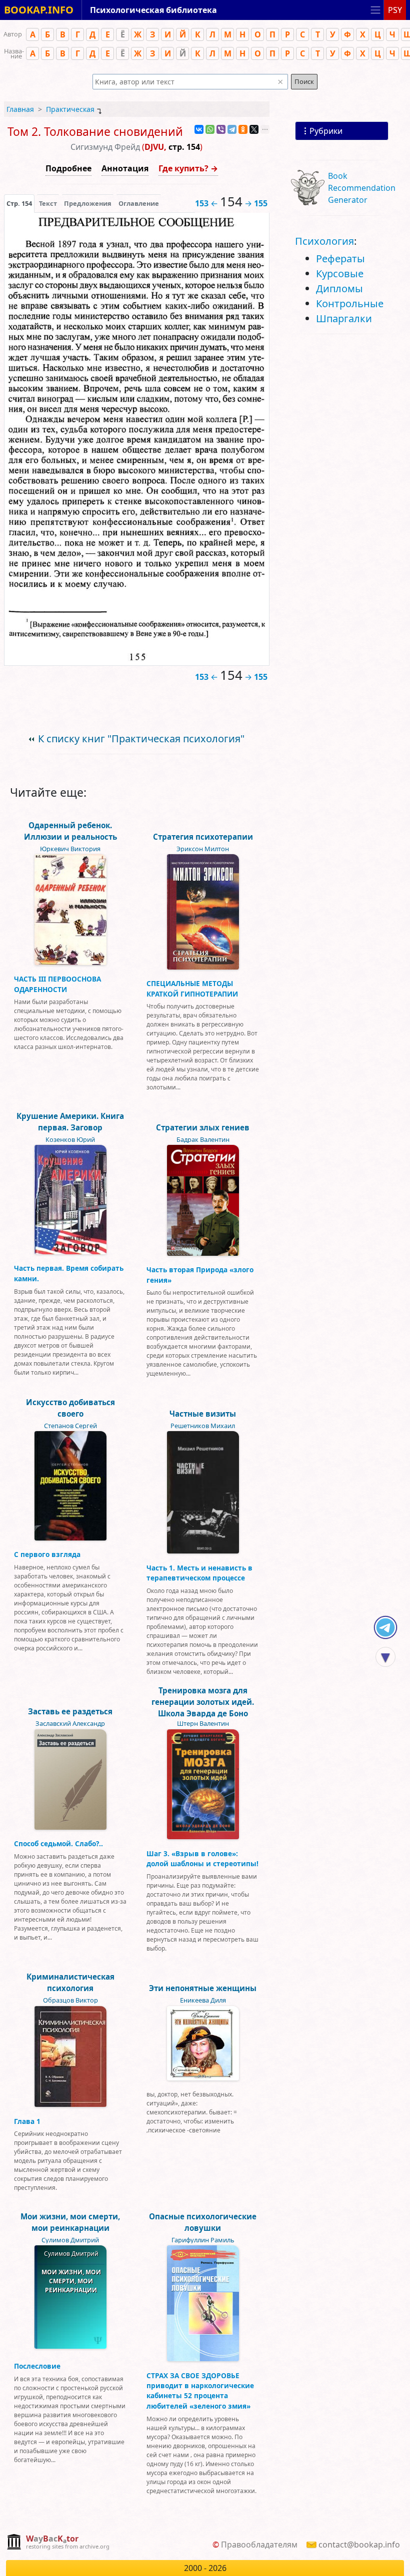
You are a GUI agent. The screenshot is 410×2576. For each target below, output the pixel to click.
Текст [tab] (48, 203)
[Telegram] (232, 129)
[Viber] (221, 129)
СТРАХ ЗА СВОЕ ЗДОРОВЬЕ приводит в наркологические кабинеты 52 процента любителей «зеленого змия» (200, 2391)
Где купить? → (188, 168)
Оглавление (139, 203)
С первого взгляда (47, 1554)
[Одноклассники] (243, 129)
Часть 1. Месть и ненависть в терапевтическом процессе (199, 1573)
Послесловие (37, 2366)
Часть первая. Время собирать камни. (69, 1273)
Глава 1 (27, 2121)
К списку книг (141, 739)
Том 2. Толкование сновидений (95, 132)
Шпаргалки (344, 318)
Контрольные (350, 303)
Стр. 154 (19, 203)
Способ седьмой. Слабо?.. (58, 1843)
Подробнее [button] (68, 168)
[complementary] (58, 2543)
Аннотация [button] (125, 168)
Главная (20, 109)
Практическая (70, 109)
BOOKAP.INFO (39, 10)
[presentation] (19, 203)
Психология (324, 241)
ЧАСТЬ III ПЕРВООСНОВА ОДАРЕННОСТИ (57, 984)
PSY (395, 10)
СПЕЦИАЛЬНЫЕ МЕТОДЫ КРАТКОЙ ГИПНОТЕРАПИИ (192, 988)
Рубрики (326, 131)
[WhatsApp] (210, 129)
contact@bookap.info (359, 2545)
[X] (254, 129)
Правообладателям (259, 2545)
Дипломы (339, 288)
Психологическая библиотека (153, 10)
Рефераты (340, 258)
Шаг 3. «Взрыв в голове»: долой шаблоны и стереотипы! (202, 1858)
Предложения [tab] (88, 203)
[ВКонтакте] (199, 129)
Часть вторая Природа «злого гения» (200, 1275)
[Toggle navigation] (375, 10)
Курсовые (340, 273)
